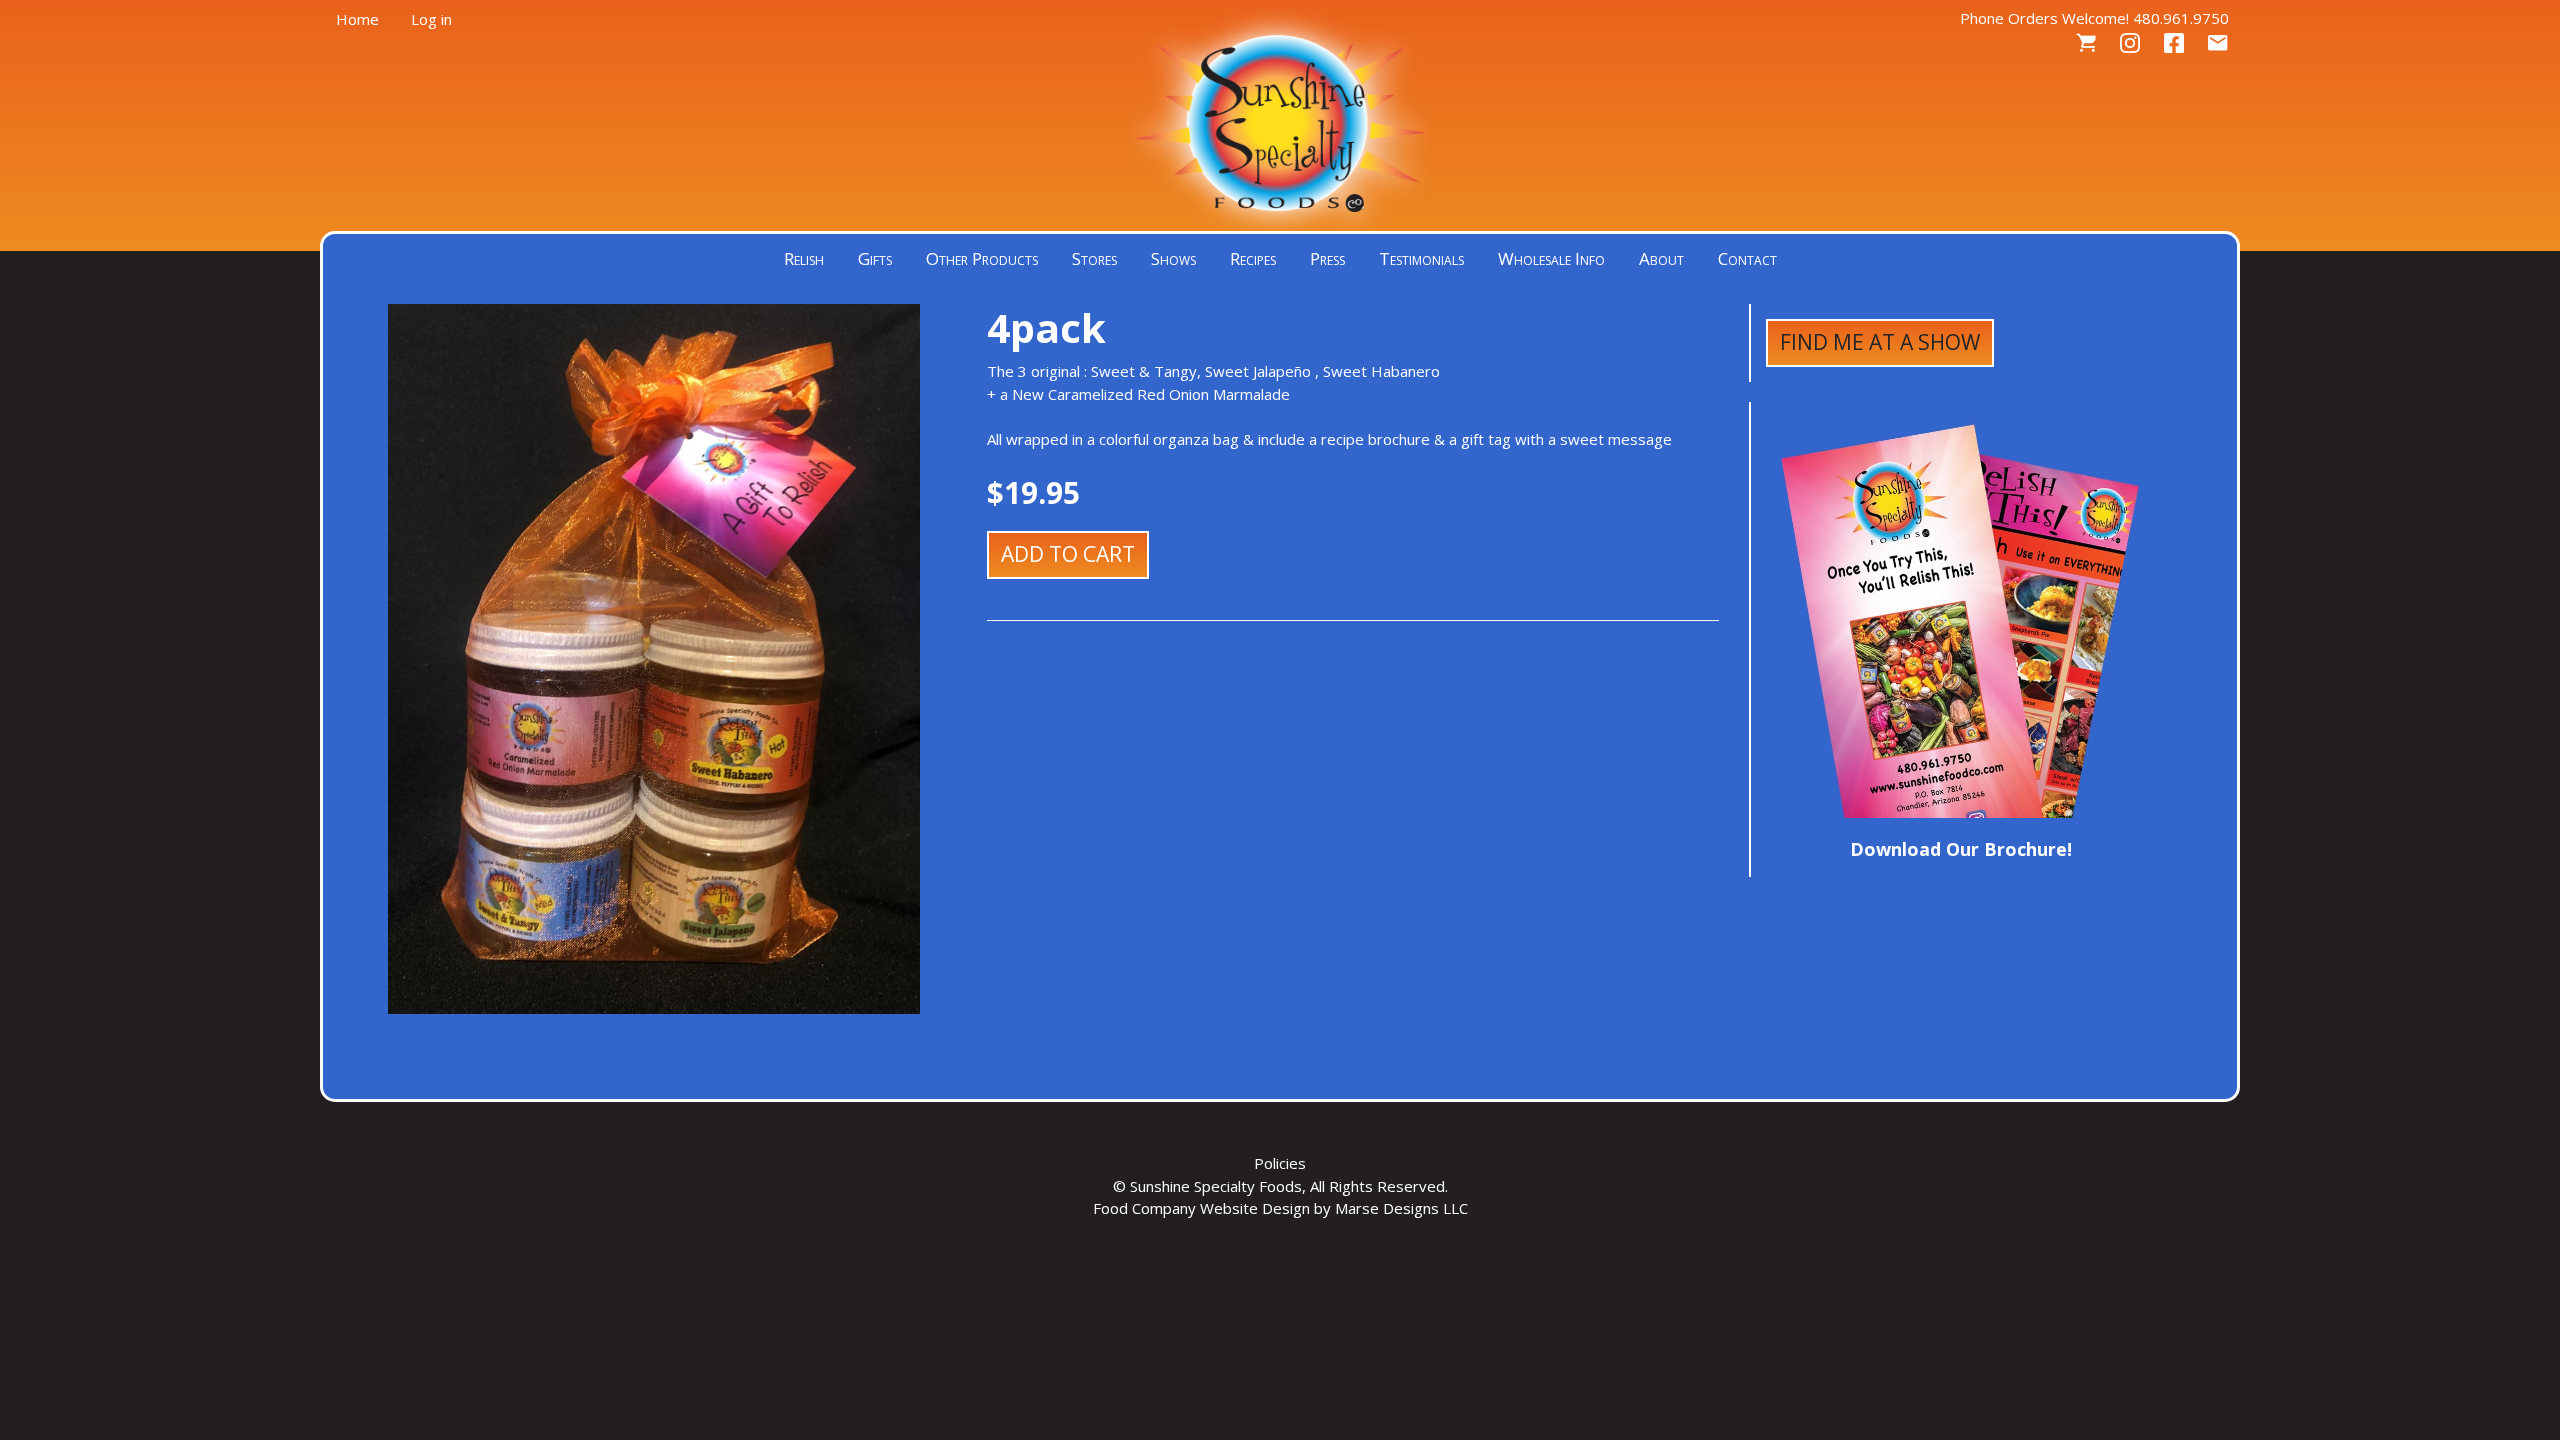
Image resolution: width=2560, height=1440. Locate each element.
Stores (1094, 258)
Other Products (982, 258)
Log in (431, 19)
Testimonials (1421, 258)
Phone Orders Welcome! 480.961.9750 (2094, 18)
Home (357, 19)
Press (1327, 258)
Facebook (2174, 43)
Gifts (875, 258)
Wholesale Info (1551, 258)
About (1661, 258)
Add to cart (1068, 554)
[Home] (1280, 120)
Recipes (1253, 258)
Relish (804, 258)
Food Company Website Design (1201, 1208)
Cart (2086, 43)
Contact (2218, 43)
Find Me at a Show (1880, 342)
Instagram (2130, 43)
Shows (1173, 258)
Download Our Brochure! (1961, 849)
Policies (1280, 1163)
